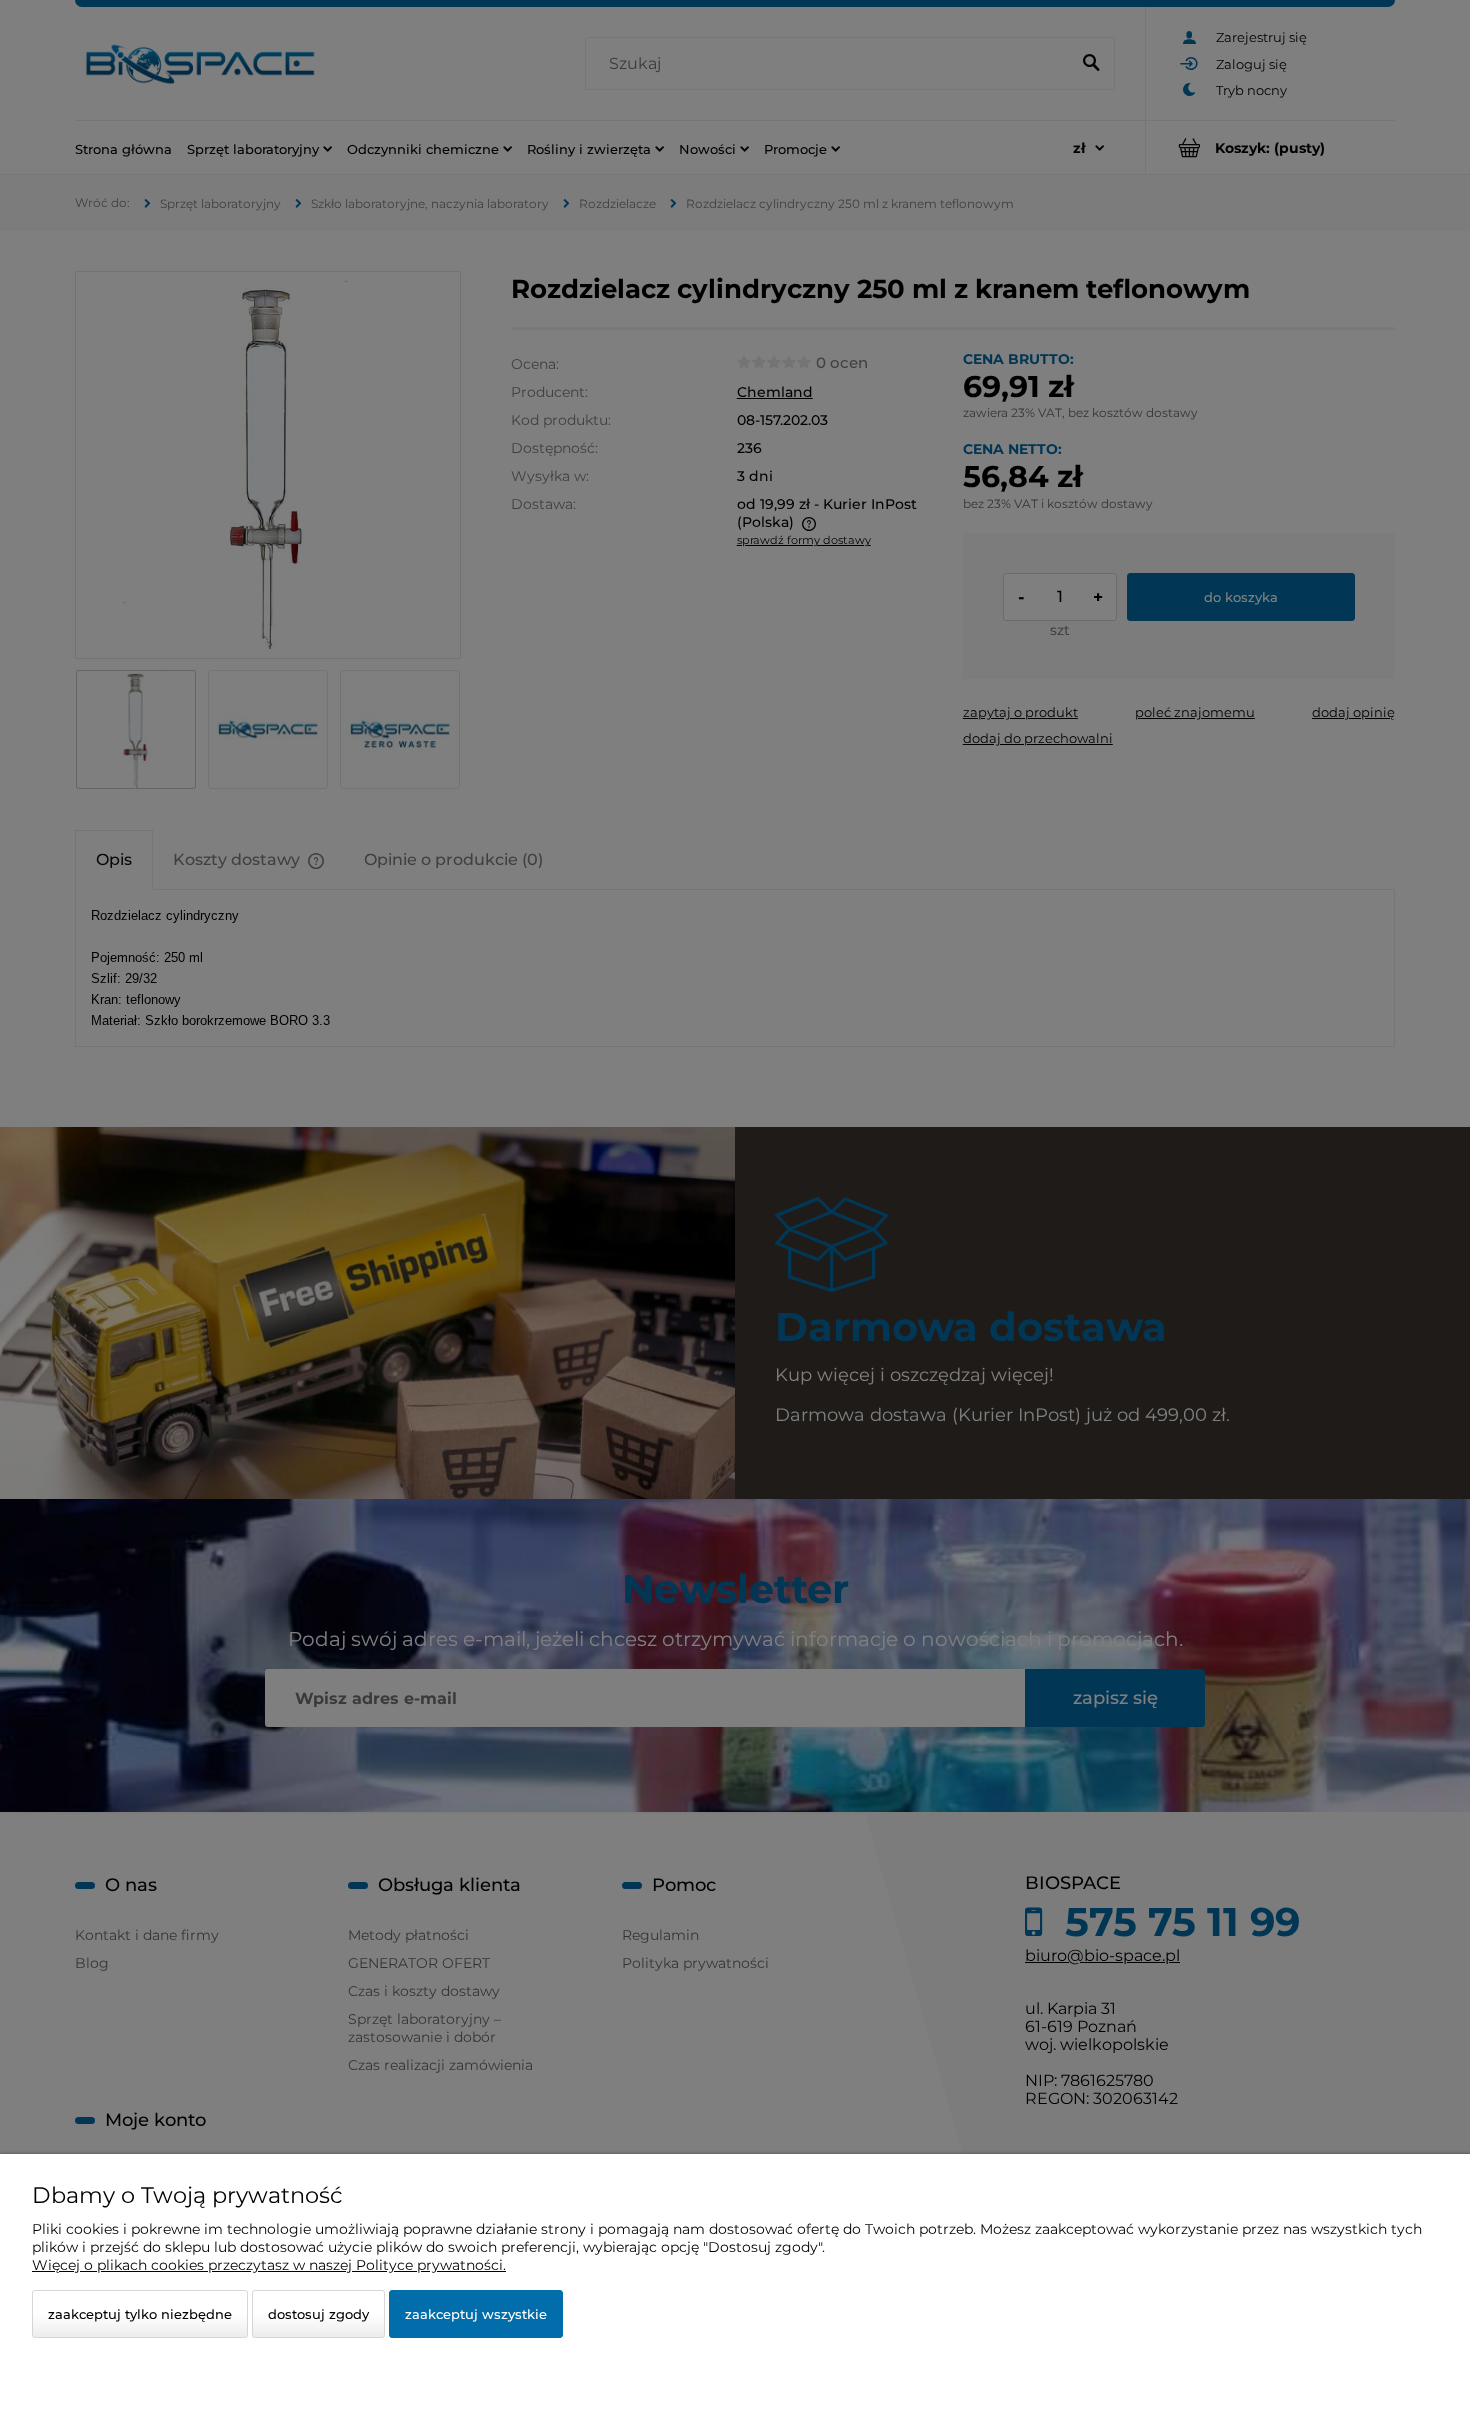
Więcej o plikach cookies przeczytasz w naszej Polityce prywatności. (269, 2265)
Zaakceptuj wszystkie (476, 2314)
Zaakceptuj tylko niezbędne (140, 2314)
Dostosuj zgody (318, 2314)
